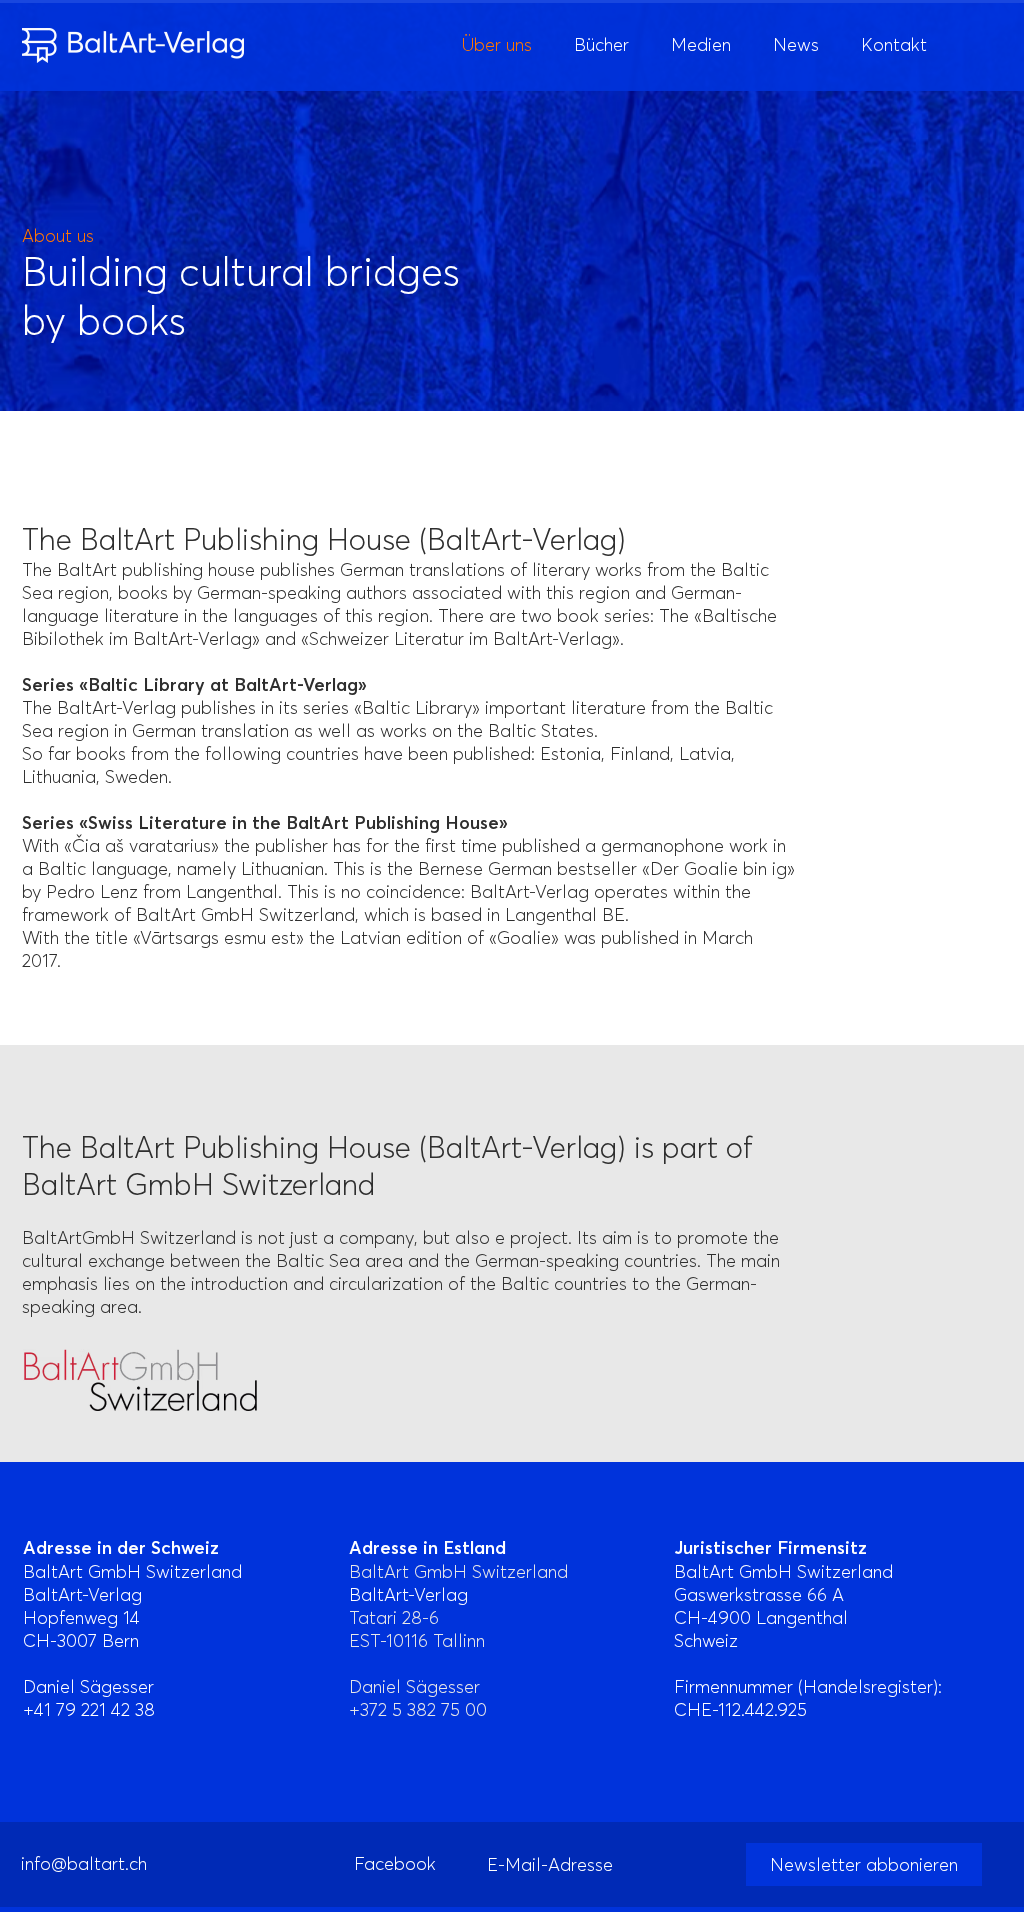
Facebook (395, 1863)
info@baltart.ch (84, 1863)
